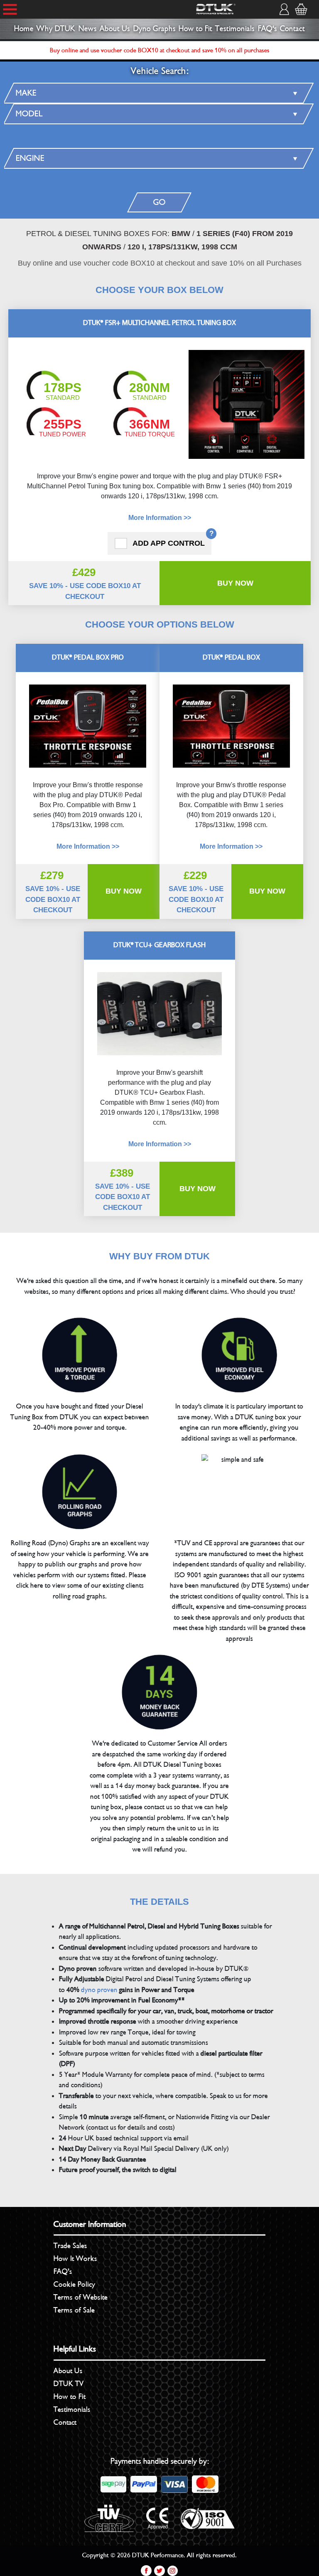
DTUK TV (69, 2384)
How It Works (75, 2258)
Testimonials (235, 29)
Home (24, 29)
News (88, 29)
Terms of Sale (74, 2310)
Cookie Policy (74, 2284)
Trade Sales (70, 2246)
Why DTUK (56, 29)
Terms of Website (81, 2297)
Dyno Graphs (155, 29)
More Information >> (160, 518)
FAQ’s (63, 2271)
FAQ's (267, 29)
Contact (292, 29)
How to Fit (195, 29)
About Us (115, 29)
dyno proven (99, 1990)
